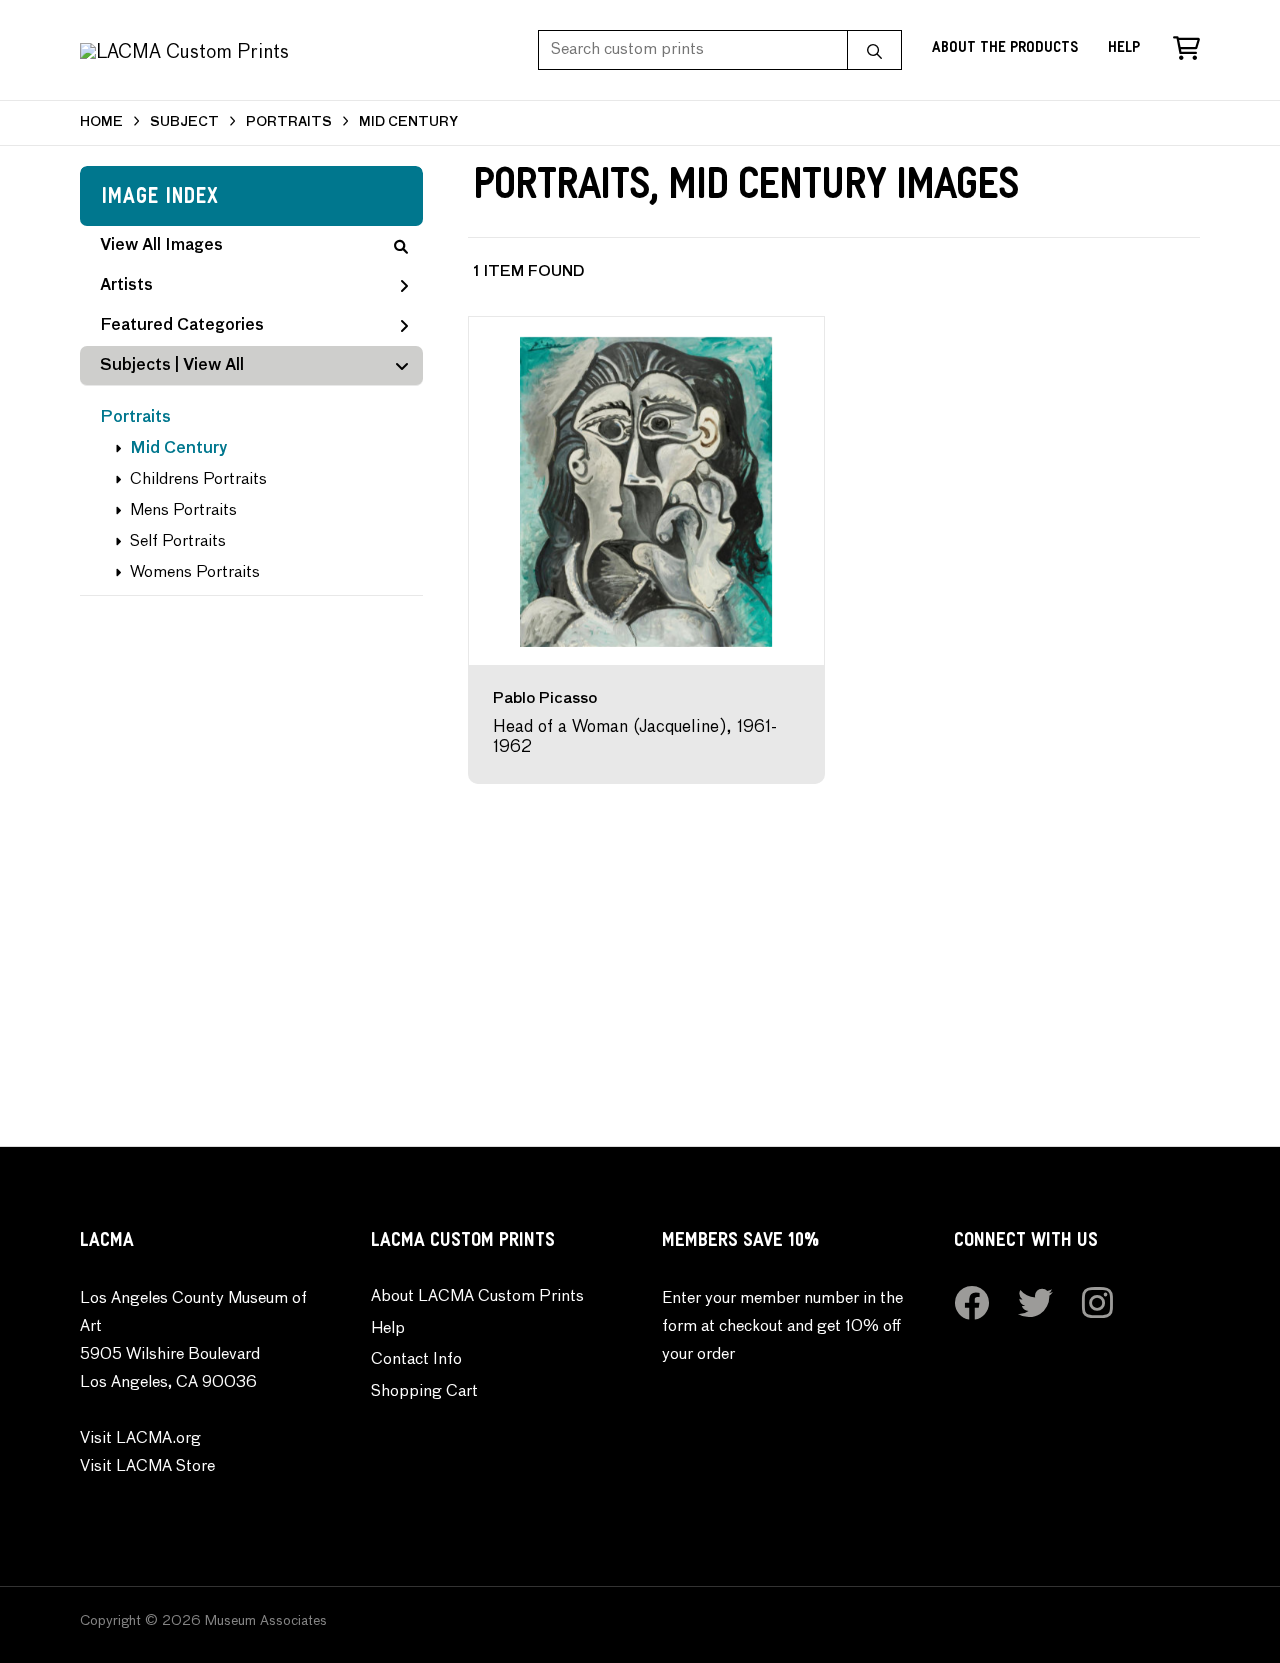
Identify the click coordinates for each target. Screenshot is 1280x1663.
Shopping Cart (424, 1392)
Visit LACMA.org (140, 1439)
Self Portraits (178, 542)
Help (1124, 49)
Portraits (135, 418)
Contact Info (416, 1360)
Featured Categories (182, 326)
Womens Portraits (195, 573)
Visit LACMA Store (147, 1467)
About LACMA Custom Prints (477, 1297)
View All (213, 366)
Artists (126, 286)
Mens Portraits (183, 511)
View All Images (161, 246)
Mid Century (179, 449)
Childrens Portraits (198, 480)
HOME (101, 122)
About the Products (1005, 49)
